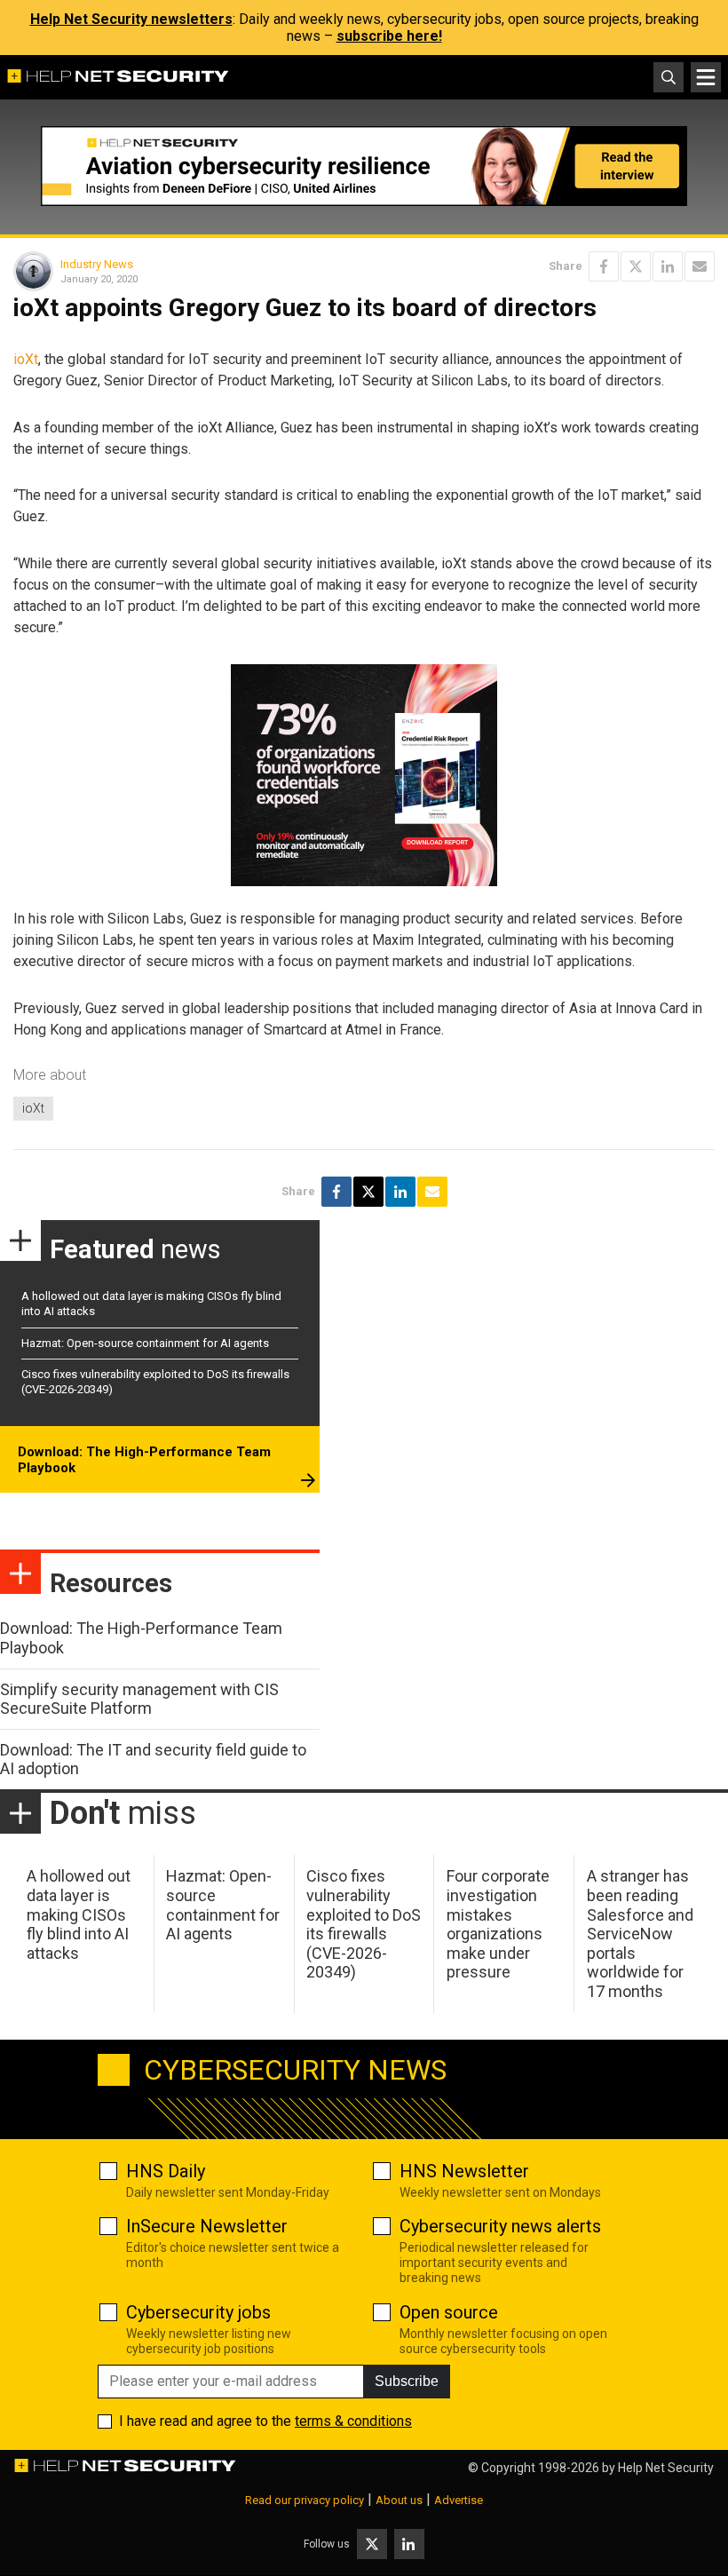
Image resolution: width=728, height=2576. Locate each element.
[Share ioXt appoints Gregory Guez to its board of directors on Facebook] (604, 266)
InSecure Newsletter (207, 2226)
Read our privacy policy (305, 2500)
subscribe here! (389, 36)
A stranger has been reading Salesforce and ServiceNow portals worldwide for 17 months (640, 1934)
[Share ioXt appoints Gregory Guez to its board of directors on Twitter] (636, 266)
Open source (449, 2312)
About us (399, 2500)
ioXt (26, 359)
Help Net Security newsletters (131, 19)
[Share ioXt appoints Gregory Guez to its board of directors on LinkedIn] (668, 266)
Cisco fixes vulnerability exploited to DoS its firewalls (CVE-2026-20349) (364, 1924)
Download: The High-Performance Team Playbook (144, 1460)
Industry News (97, 264)
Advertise (459, 2500)
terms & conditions (353, 2421)
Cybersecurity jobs (198, 2312)
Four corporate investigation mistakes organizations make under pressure (498, 1924)
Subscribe (407, 2381)
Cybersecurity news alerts (500, 2226)
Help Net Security (666, 2468)
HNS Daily (166, 2171)
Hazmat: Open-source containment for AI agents (145, 1343)
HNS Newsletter (464, 2171)
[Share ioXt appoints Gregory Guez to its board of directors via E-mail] (700, 266)
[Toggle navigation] (706, 77)
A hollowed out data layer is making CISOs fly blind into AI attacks (79, 1914)
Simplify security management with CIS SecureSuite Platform (139, 1699)
